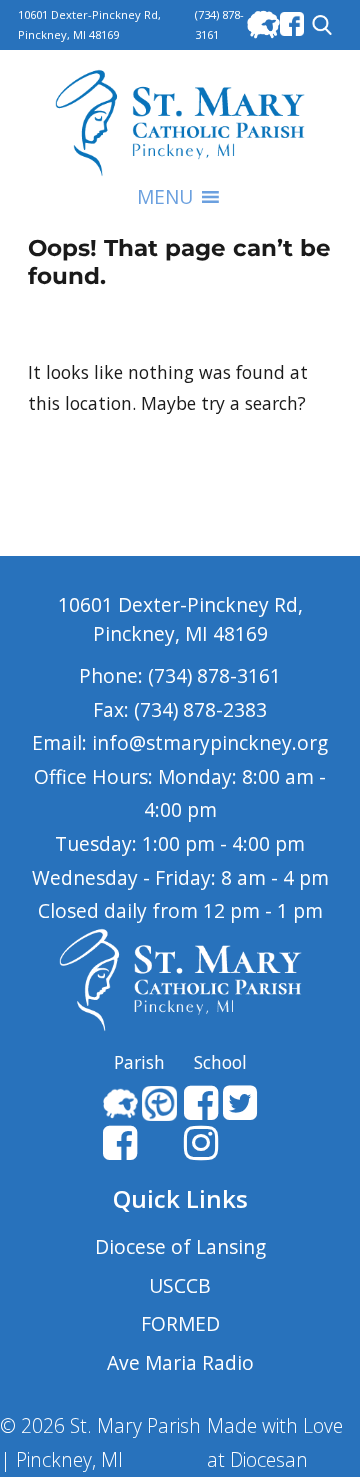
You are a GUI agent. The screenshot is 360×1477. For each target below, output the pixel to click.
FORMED (180, 1323)
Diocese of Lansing (180, 1246)
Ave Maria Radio (180, 1362)
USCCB (180, 1285)
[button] (165, 197)
